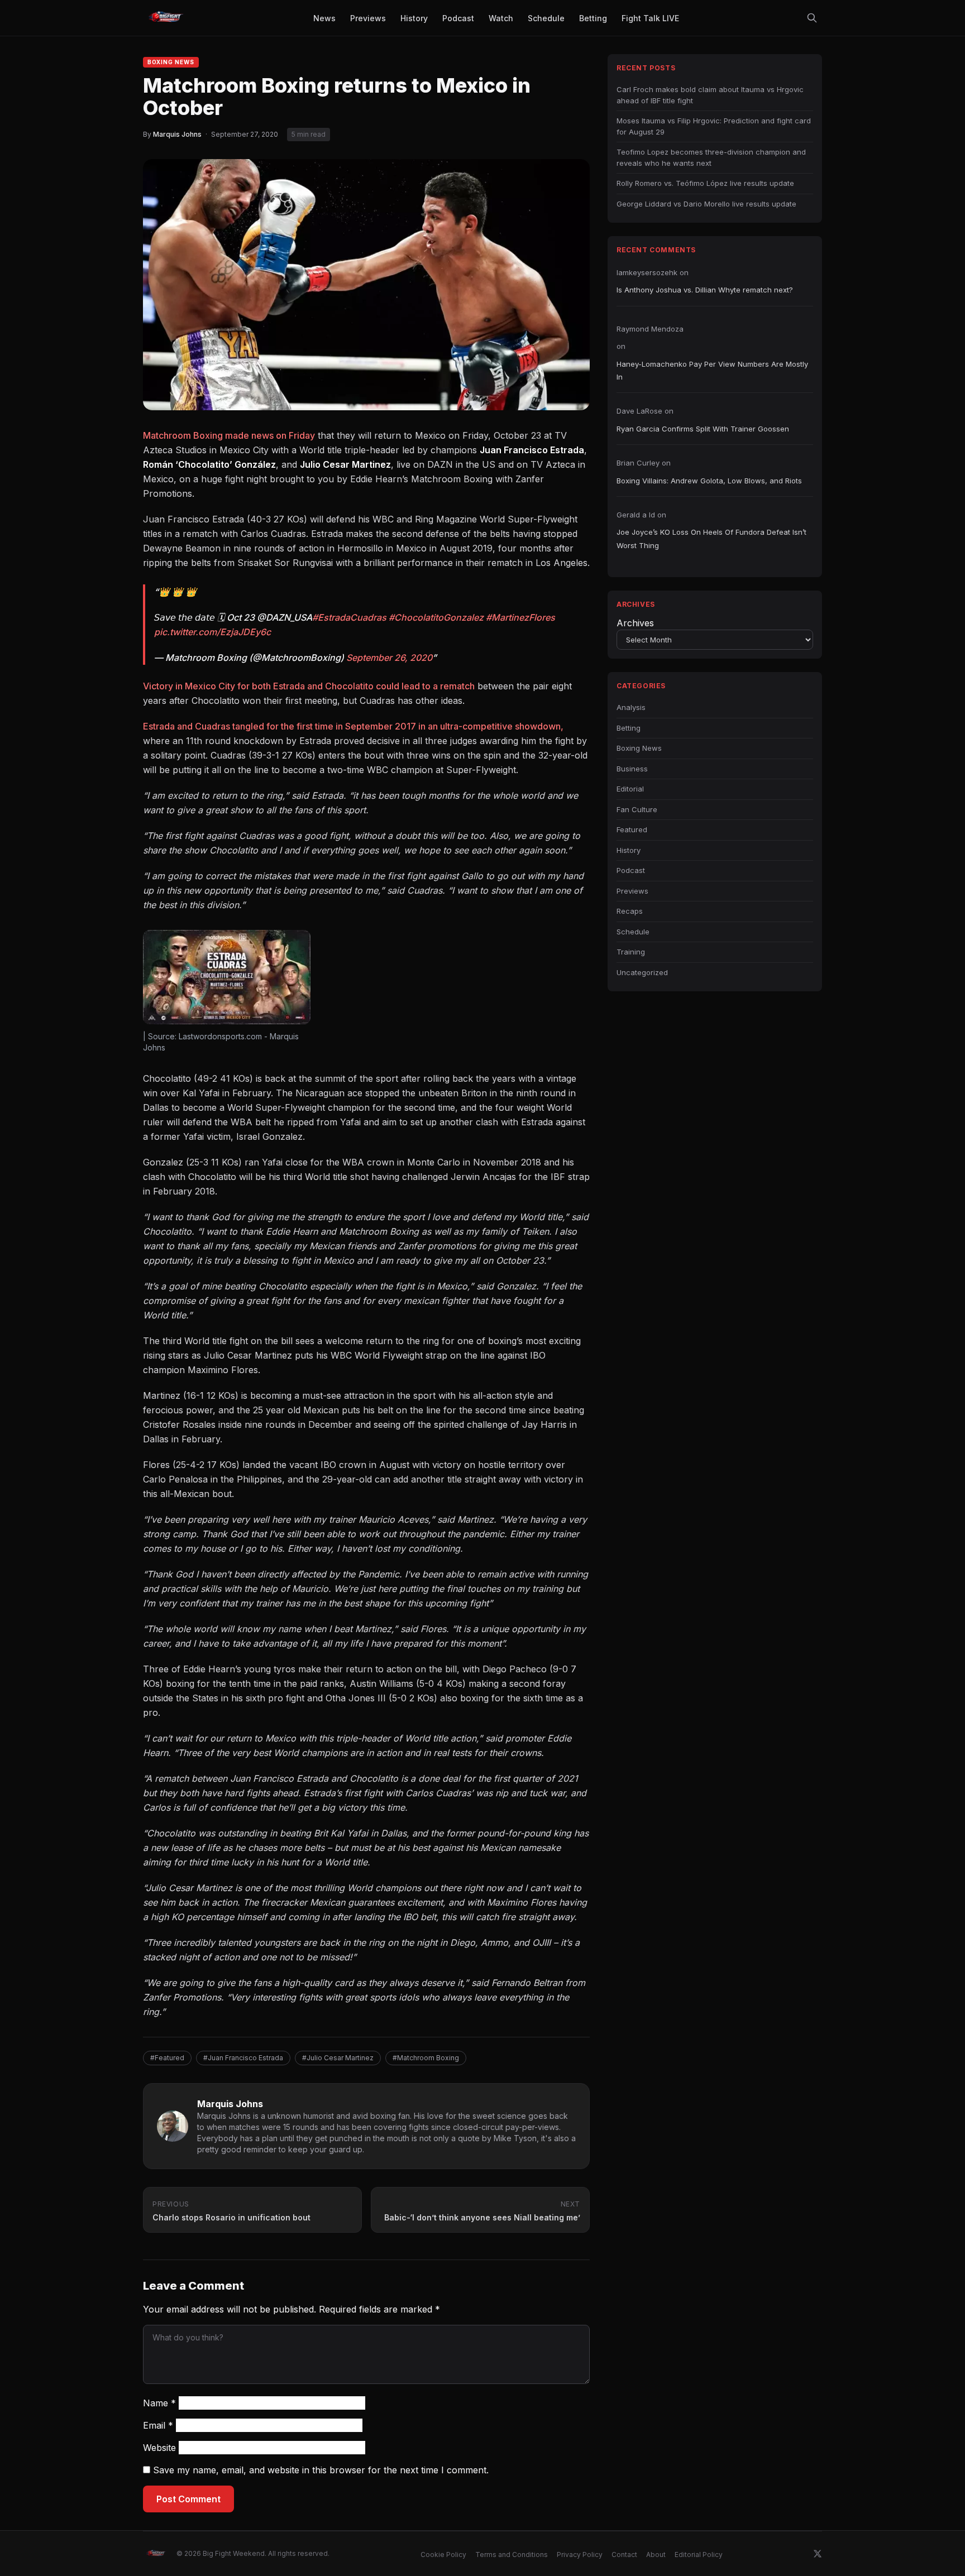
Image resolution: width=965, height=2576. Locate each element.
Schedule (633, 932)
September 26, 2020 (389, 658)
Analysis (631, 707)
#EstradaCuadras (349, 617)
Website (159, 2448)
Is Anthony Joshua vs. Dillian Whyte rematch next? (705, 290)
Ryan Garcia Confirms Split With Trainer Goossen (703, 429)
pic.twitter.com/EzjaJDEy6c (212, 632)
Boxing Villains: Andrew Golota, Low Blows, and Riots (709, 481)
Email (158, 2425)
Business (632, 769)
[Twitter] (818, 2554)
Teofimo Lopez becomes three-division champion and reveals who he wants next (711, 157)
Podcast (631, 870)
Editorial (630, 789)
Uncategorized (642, 972)
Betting (629, 728)
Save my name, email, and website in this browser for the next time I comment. (321, 2470)
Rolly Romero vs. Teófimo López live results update (705, 183)
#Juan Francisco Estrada (243, 2058)
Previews (632, 891)
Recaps (630, 911)
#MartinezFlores (520, 617)
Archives (635, 623)
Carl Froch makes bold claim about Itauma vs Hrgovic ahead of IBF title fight (710, 95)
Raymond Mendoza (650, 329)
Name (159, 2403)
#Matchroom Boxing (426, 2058)
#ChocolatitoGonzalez (436, 617)
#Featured (167, 2058)
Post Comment (188, 2499)
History (629, 850)
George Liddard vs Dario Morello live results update (706, 204)
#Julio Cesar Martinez (338, 2058)
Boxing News (171, 62)
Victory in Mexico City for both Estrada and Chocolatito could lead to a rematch (309, 686)
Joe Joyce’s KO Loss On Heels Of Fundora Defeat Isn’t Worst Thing (711, 538)
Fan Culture (637, 809)
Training (631, 952)
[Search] (812, 18)
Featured (632, 829)
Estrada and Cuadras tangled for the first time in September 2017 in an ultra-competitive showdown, (353, 726)
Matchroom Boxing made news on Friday (229, 435)
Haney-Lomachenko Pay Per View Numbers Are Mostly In (712, 370)
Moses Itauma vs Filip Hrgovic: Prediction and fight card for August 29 (714, 126)
